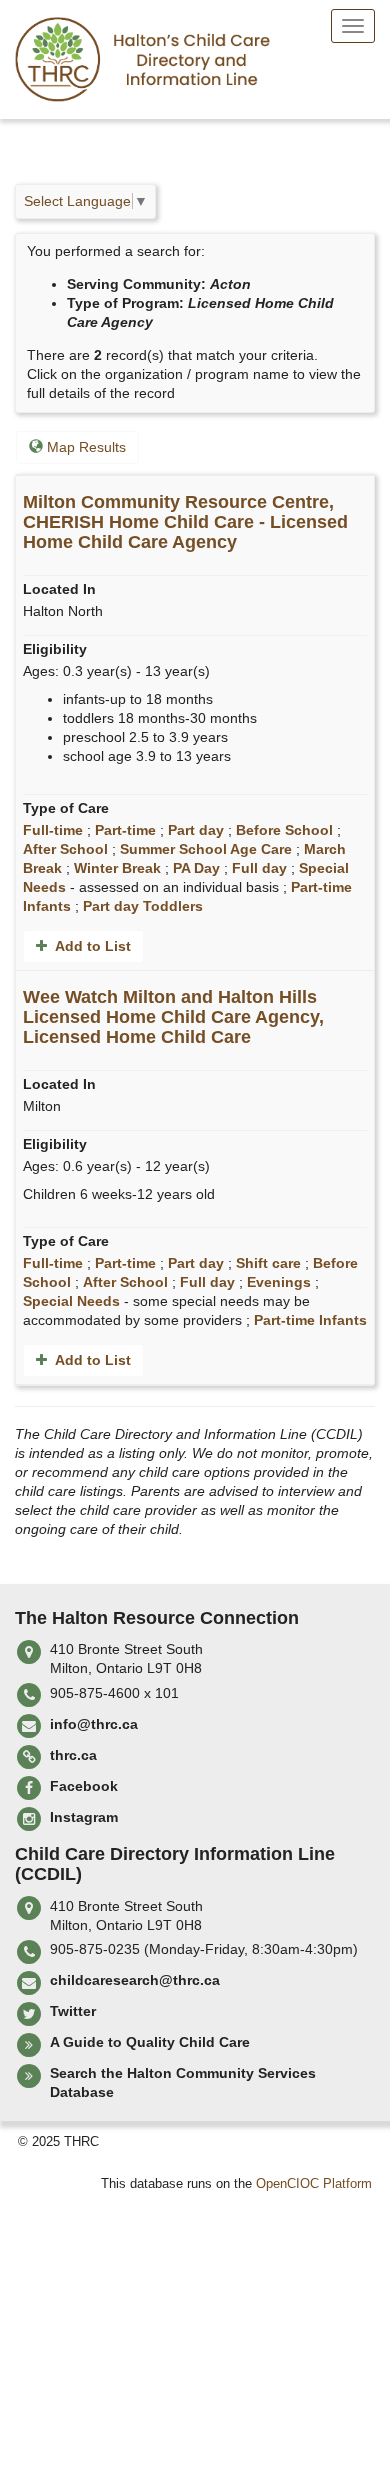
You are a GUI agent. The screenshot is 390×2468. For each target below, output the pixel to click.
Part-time (125, 830)
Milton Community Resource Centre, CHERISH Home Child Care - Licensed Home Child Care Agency (185, 522)
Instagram (84, 1817)
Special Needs (71, 1301)
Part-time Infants (310, 1320)
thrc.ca (73, 1755)
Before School (284, 830)
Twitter (73, 2011)
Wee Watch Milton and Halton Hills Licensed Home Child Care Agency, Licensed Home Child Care (173, 1017)
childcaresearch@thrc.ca (135, 1980)
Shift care (268, 1263)
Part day (196, 830)
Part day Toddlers (143, 906)
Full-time (53, 830)
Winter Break (117, 868)
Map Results (84, 447)
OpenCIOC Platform (314, 2184)
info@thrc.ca (94, 1724)
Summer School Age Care (206, 849)
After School (65, 849)
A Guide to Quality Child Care (150, 2042)
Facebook (84, 1786)
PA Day (196, 868)
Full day (259, 868)
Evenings (279, 1282)
